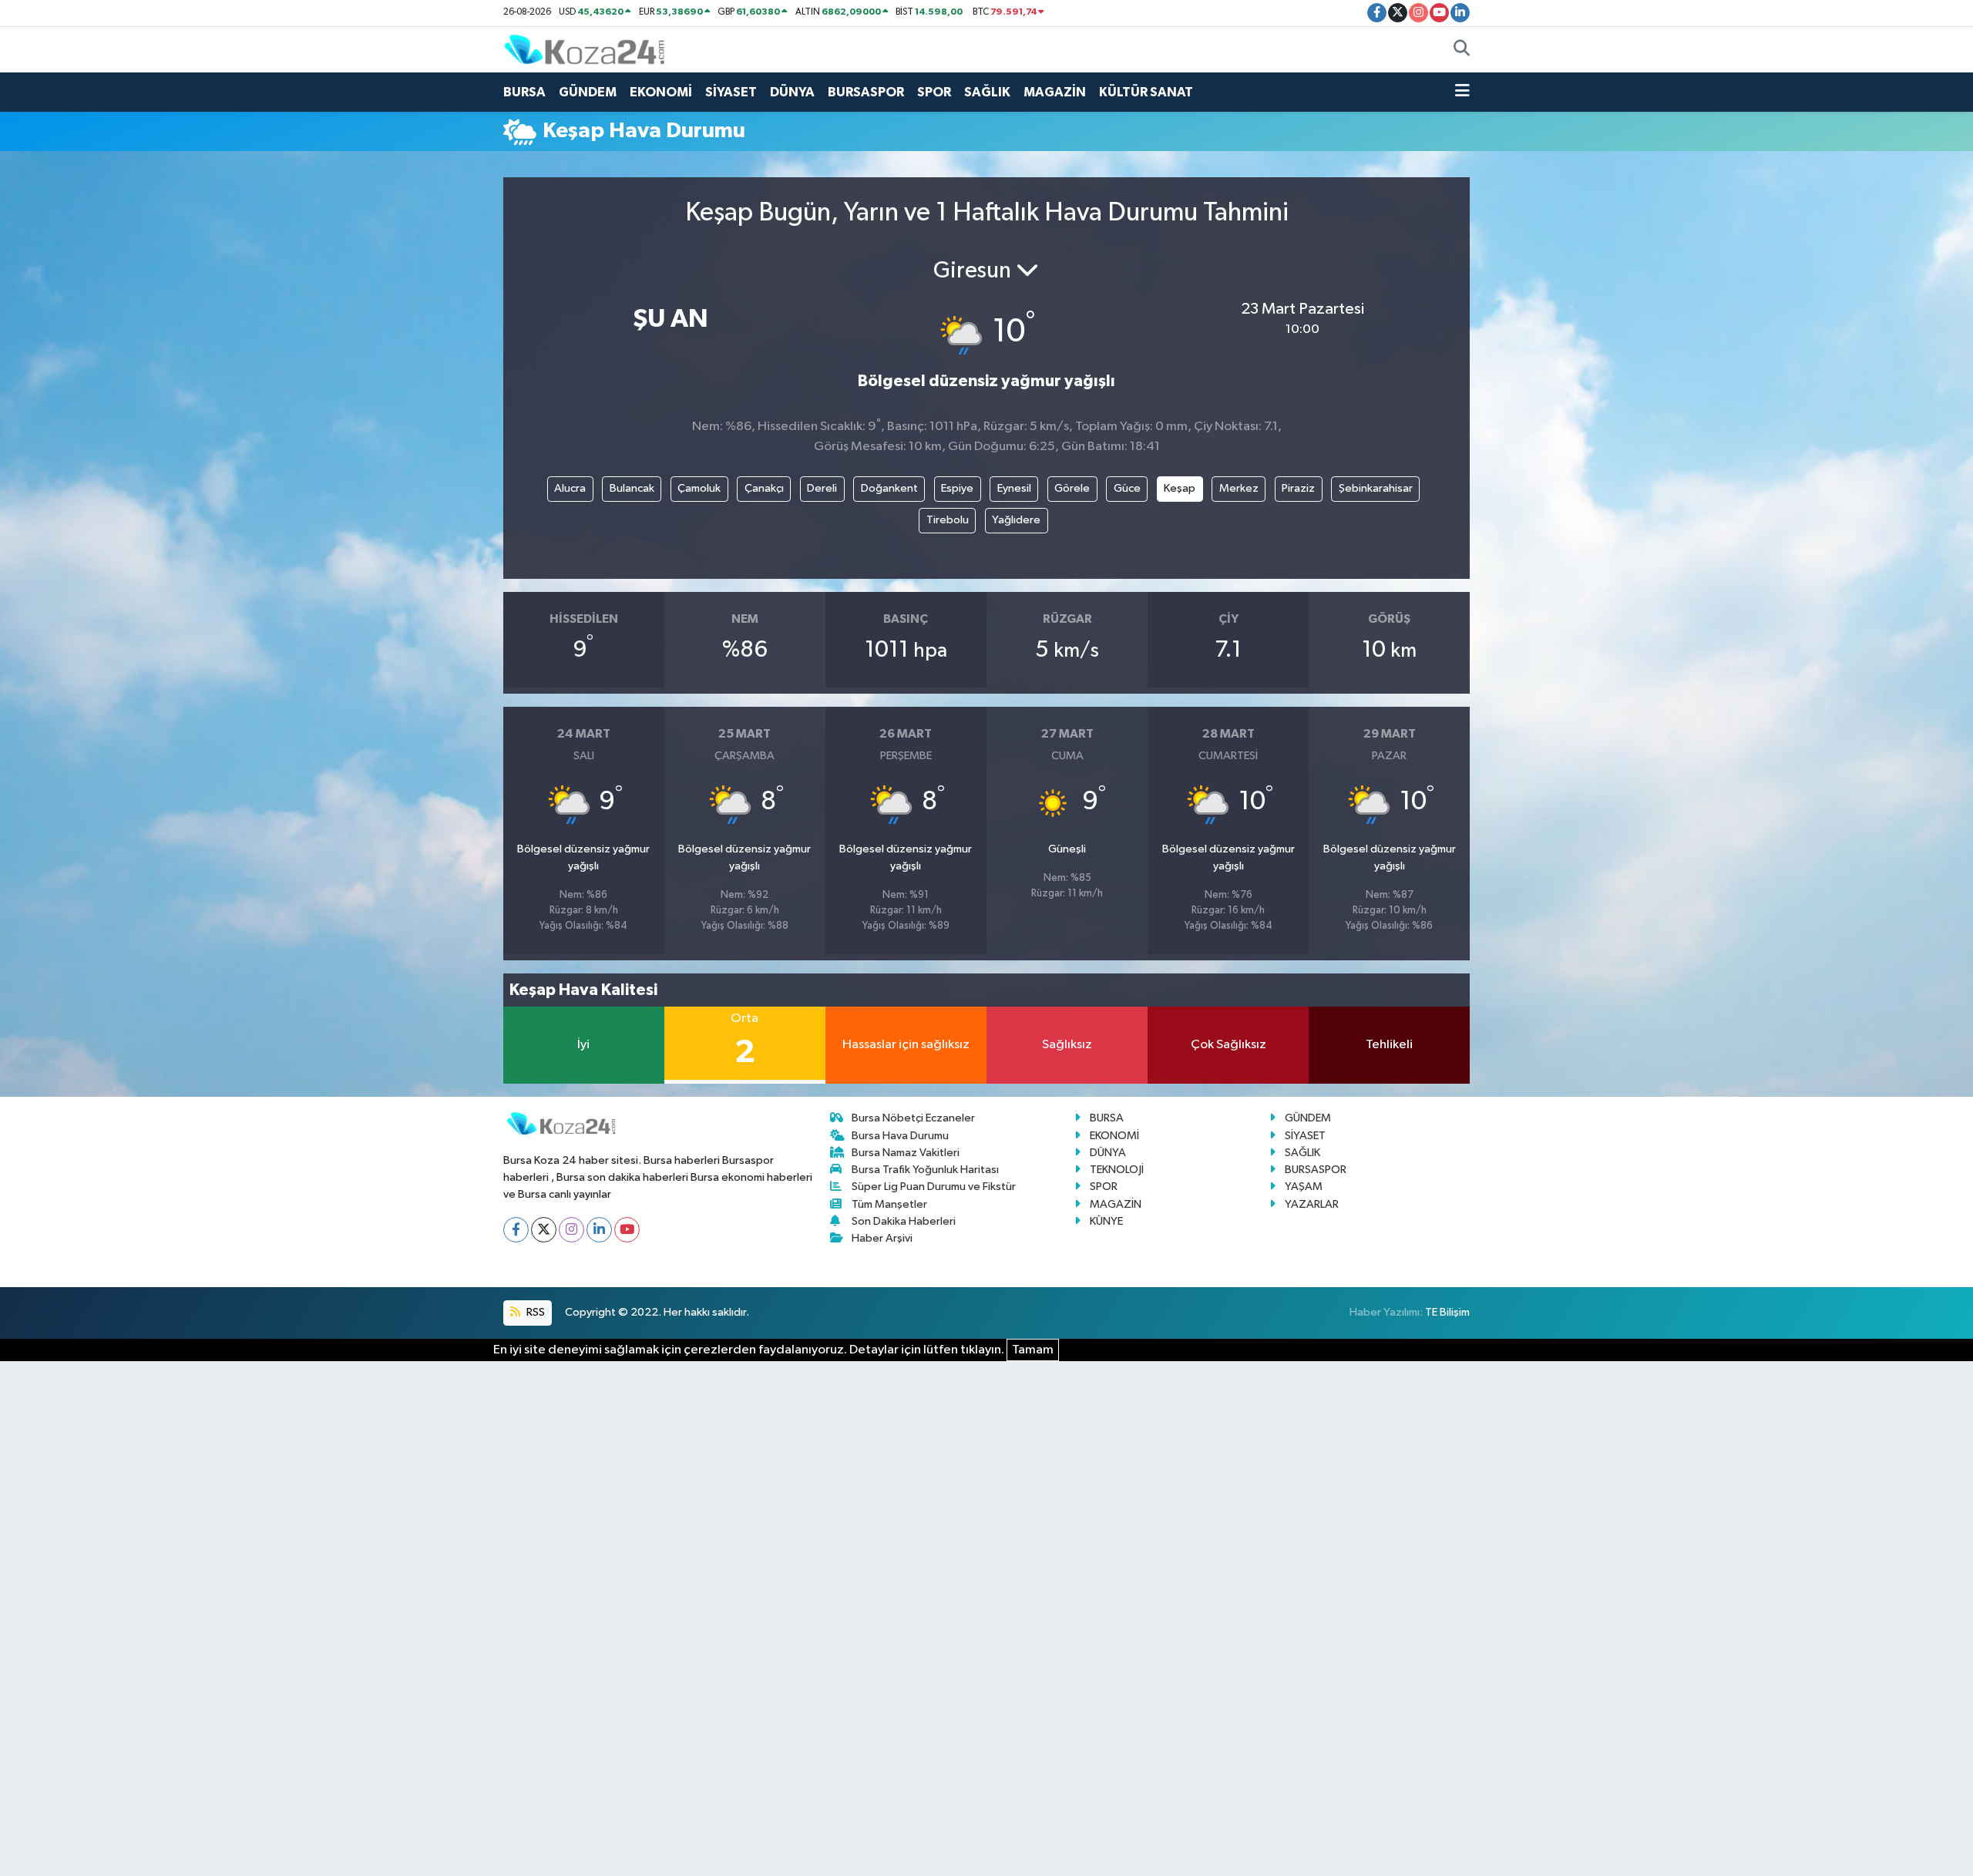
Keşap (1180, 488)
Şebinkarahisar (1376, 488)
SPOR (934, 92)
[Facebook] (516, 1230)
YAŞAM (1304, 1187)
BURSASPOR (866, 92)
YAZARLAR (1312, 1204)
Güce (1127, 488)
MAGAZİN (1055, 92)
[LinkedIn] (599, 1230)
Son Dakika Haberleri (904, 1221)
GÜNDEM (588, 92)
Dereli (822, 488)
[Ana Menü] (1462, 92)
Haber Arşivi (882, 1238)
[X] (544, 1230)
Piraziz (1298, 488)
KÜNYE (1106, 1221)
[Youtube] (627, 1230)
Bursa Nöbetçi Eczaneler (913, 1118)
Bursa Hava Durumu (900, 1136)
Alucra (570, 488)
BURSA (524, 92)
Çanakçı (764, 488)
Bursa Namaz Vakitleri (906, 1153)
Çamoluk (699, 488)
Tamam (1033, 1350)
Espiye (957, 488)
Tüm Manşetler (889, 1204)
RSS (534, 1312)
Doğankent (889, 488)
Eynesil (1014, 488)
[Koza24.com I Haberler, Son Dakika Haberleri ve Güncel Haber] (584, 49)
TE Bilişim (1447, 1312)
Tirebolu (948, 520)
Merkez (1239, 488)
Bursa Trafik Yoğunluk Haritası (925, 1170)
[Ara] (1462, 50)
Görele (1072, 488)
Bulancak (632, 488)
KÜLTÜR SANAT (1146, 92)
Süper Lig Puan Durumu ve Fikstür (934, 1187)
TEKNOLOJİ (1117, 1170)
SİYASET (731, 92)
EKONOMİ (661, 92)
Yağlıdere (1016, 520)
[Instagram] (571, 1230)
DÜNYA (792, 92)
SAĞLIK (987, 92)
